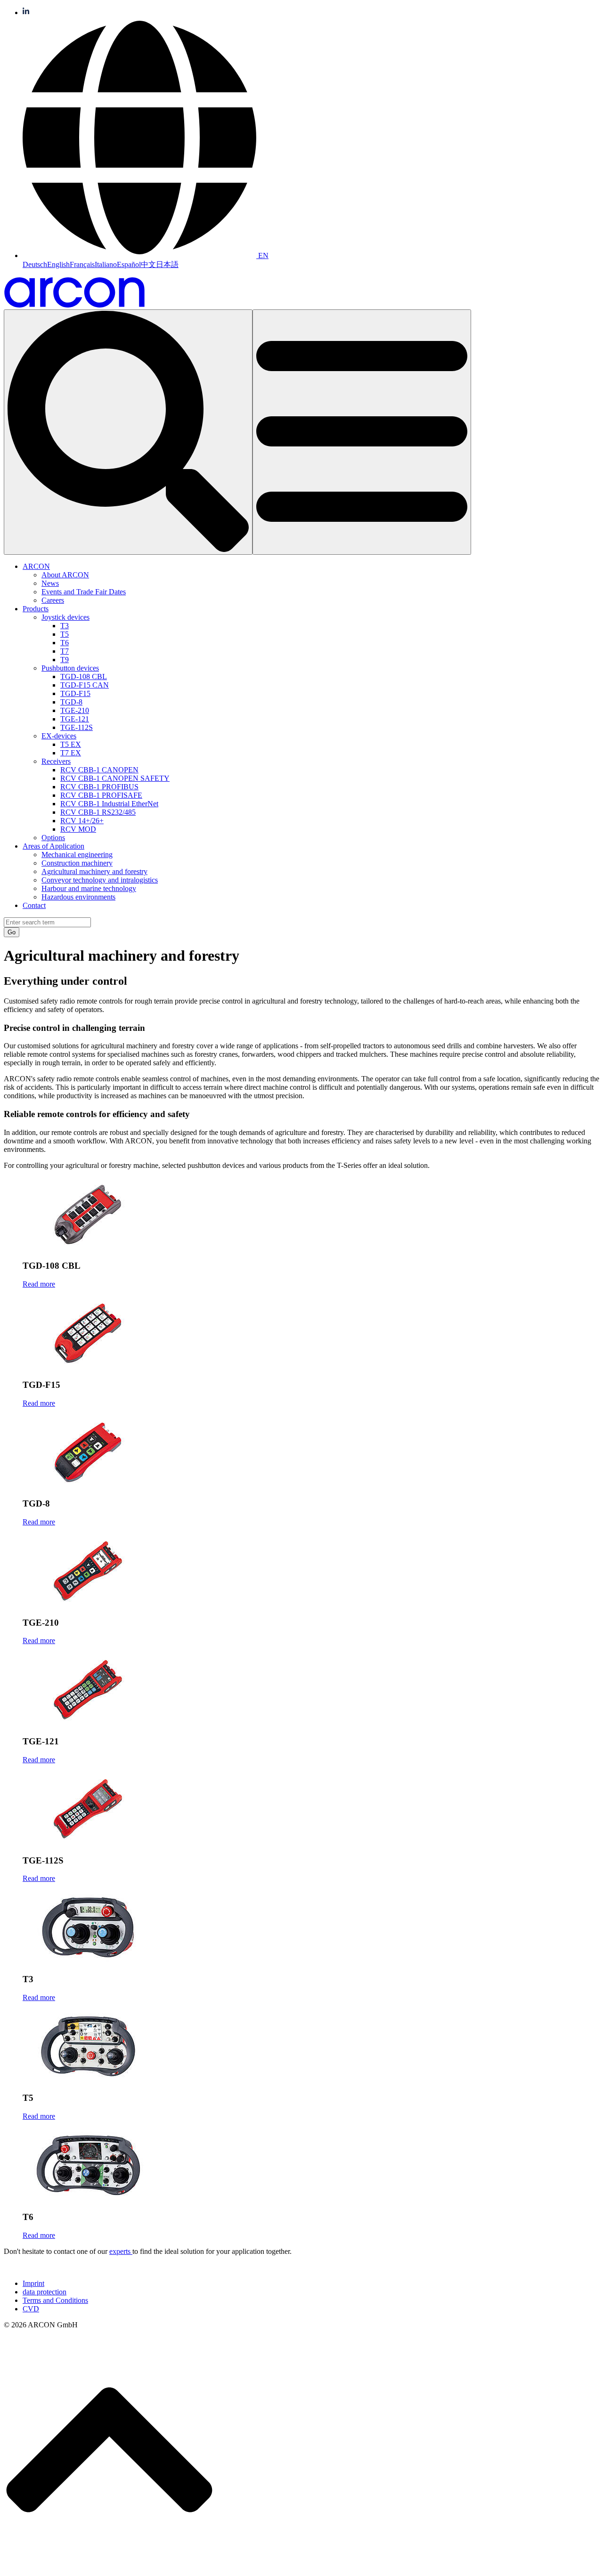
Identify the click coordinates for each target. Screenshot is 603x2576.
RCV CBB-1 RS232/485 (98, 812)
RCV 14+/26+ (82, 821)
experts (121, 2251)
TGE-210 (75, 710)
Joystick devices (65, 617)
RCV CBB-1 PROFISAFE (101, 795)
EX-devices (59, 736)
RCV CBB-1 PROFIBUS (99, 787)
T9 (65, 660)
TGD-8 (71, 702)
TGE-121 (75, 719)
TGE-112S (77, 727)
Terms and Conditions (55, 2300)
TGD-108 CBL (84, 676)
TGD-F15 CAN (85, 685)
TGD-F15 (75, 693)
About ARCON (65, 575)
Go (12, 932)
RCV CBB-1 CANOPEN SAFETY (115, 778)
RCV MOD (78, 829)
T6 (65, 643)
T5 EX (71, 744)
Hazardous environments (78, 897)
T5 (65, 634)
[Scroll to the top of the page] (109, 2568)
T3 (65, 626)
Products (36, 609)
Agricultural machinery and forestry (94, 871)
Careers (53, 600)
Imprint (33, 2283)
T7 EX (71, 753)
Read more (39, 1284)
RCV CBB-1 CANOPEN (99, 770)
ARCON (36, 566)
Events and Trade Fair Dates (84, 592)
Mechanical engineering (77, 855)
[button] (146, 255)
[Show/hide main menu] (362, 432)
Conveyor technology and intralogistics (100, 880)
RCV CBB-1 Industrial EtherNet (109, 804)
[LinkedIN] (26, 12)
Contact (34, 905)
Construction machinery (77, 863)
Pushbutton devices (70, 668)
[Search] (128, 432)
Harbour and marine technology (89, 888)
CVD (31, 2309)
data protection (45, 2292)
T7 (65, 651)
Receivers (56, 761)
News (50, 583)
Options (53, 838)
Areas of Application (53, 846)
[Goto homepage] (74, 305)
